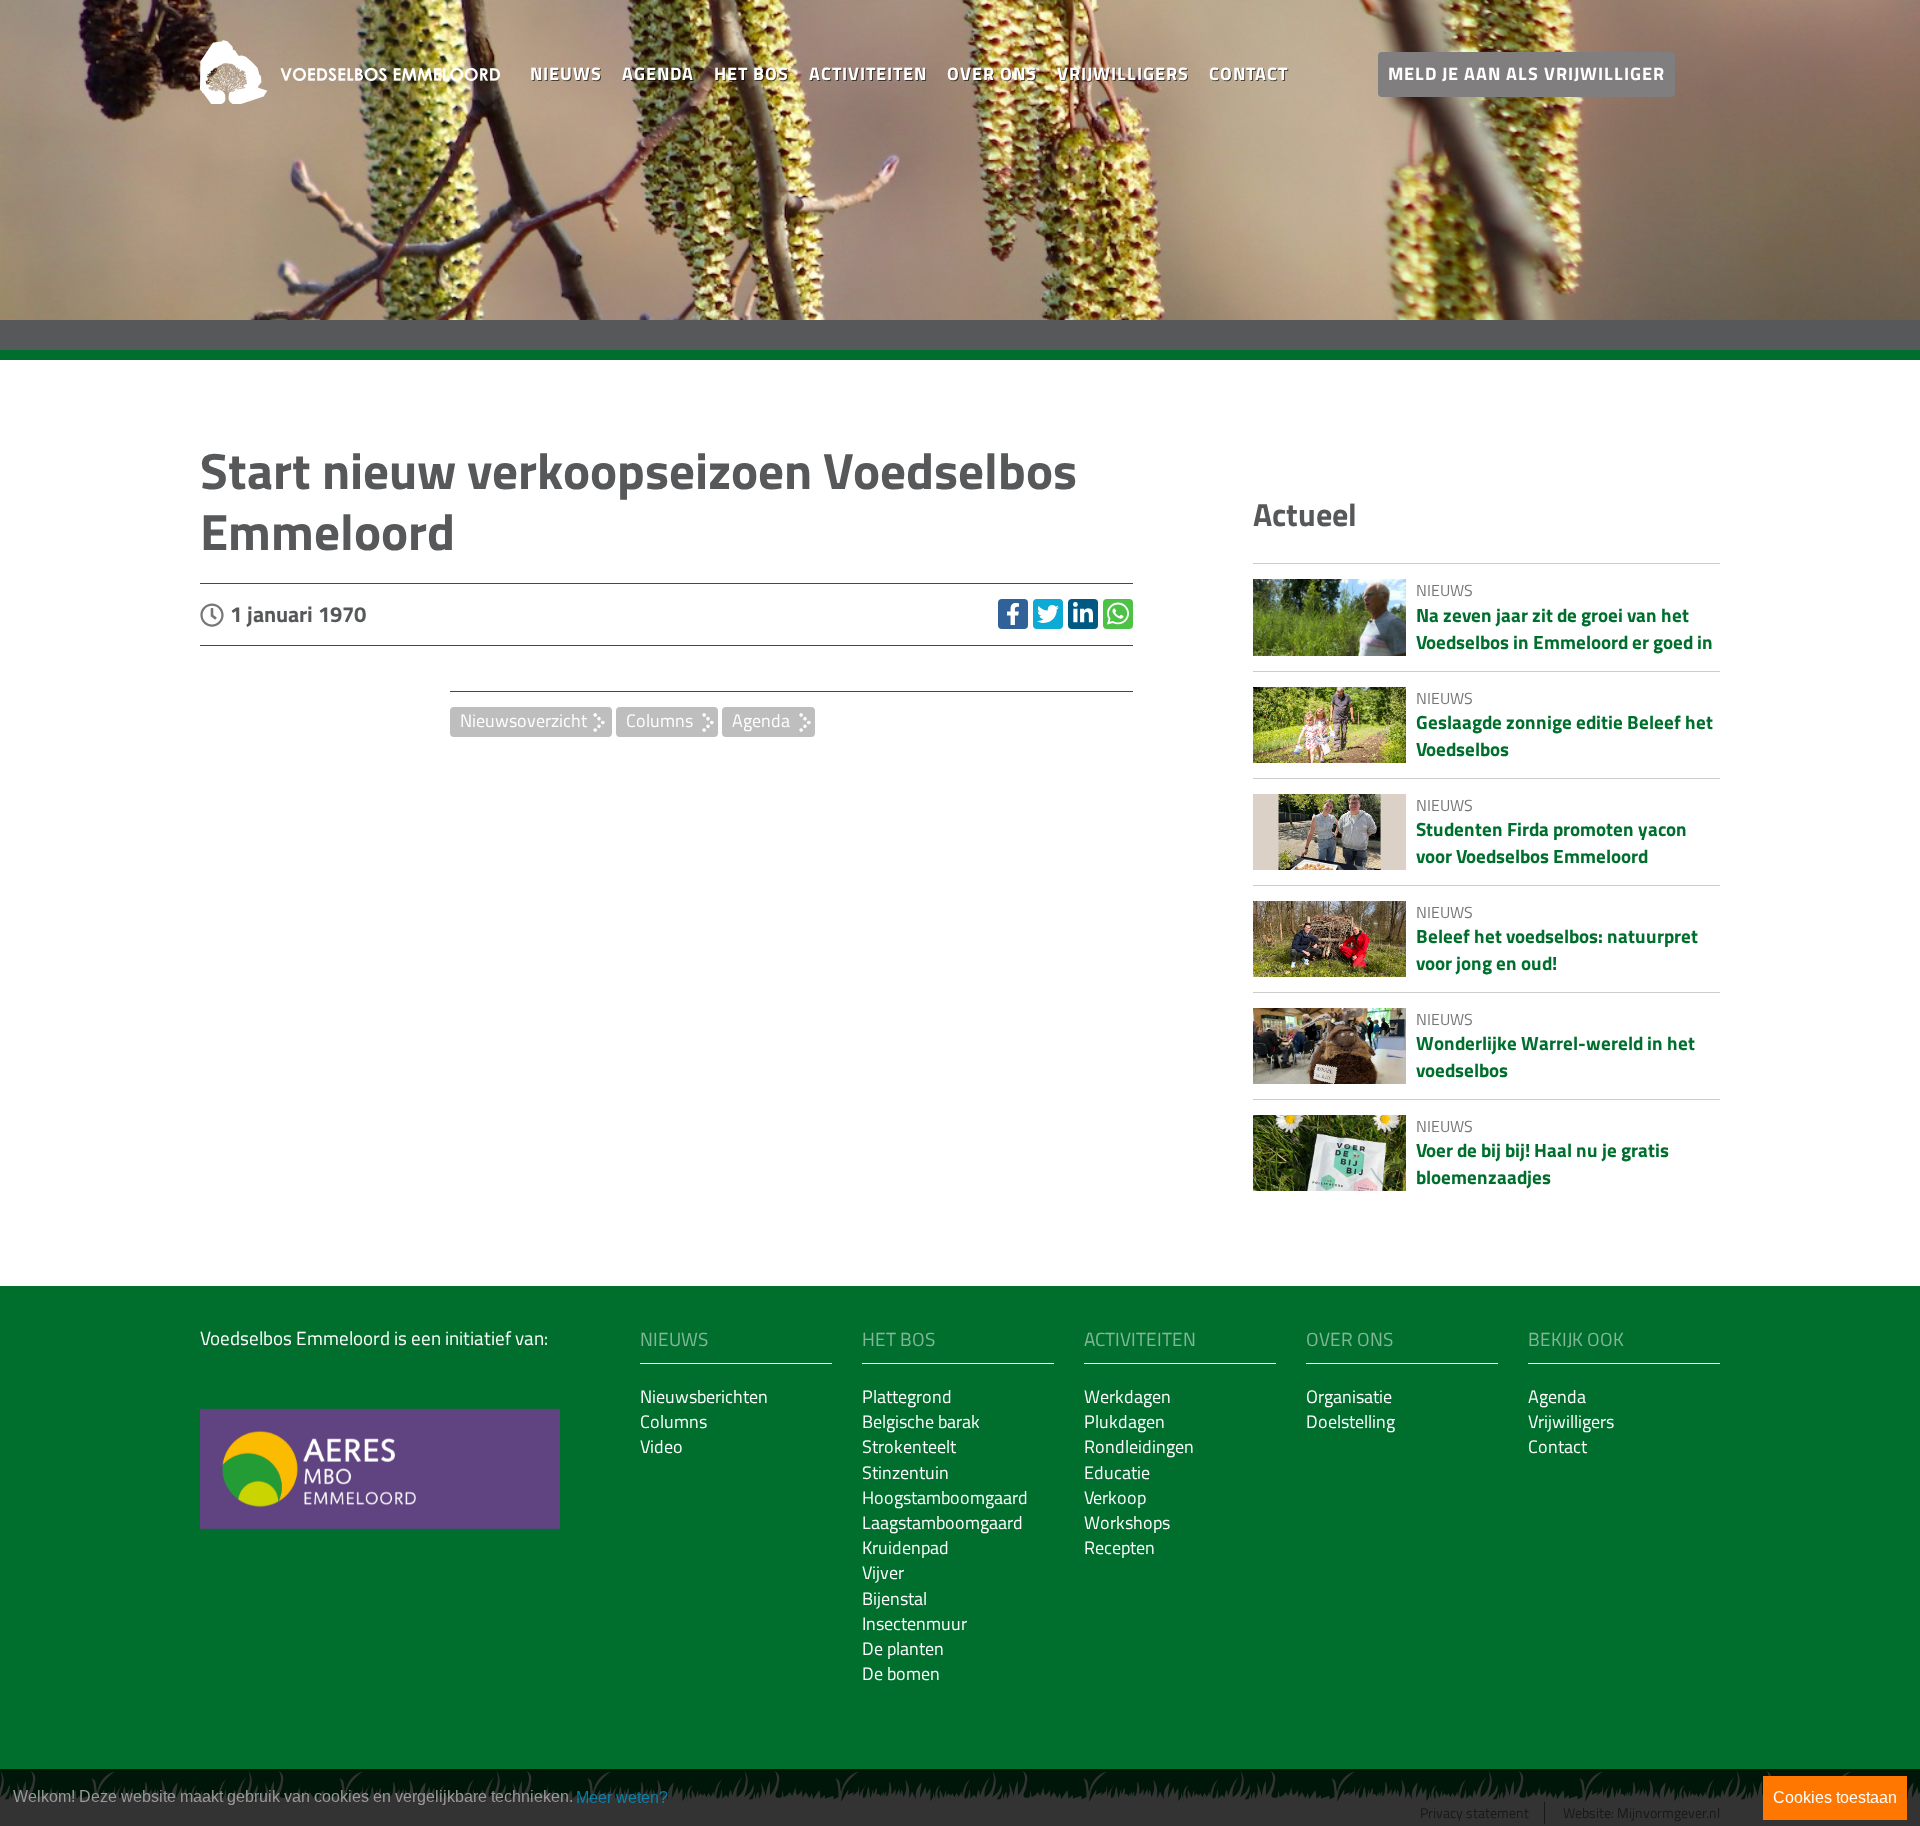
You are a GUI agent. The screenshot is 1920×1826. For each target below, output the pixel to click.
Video (661, 1446)
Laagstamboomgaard (942, 1522)
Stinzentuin (905, 1472)
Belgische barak (921, 1421)
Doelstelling (1350, 1421)
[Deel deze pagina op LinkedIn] (1083, 614)
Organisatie (1349, 1396)
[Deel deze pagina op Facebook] (1013, 614)
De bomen (901, 1673)
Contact (1248, 73)
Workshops (1127, 1522)
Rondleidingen (1139, 1446)
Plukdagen (1124, 1421)
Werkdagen (1127, 1396)
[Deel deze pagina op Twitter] (1048, 614)
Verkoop (1115, 1497)
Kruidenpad (905, 1547)
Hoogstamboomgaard (945, 1497)
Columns (659, 720)
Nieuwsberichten (704, 1396)
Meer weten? (622, 1797)
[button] (566, 74)
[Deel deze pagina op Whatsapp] (1118, 614)
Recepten (1119, 1547)
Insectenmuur (914, 1623)
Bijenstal (894, 1598)
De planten (903, 1648)
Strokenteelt (909, 1446)
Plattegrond (907, 1396)
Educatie (1117, 1472)
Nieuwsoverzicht (523, 720)
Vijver (883, 1572)
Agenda (658, 73)
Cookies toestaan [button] (1835, 1797)
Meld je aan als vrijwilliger (1526, 73)
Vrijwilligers (1123, 73)
